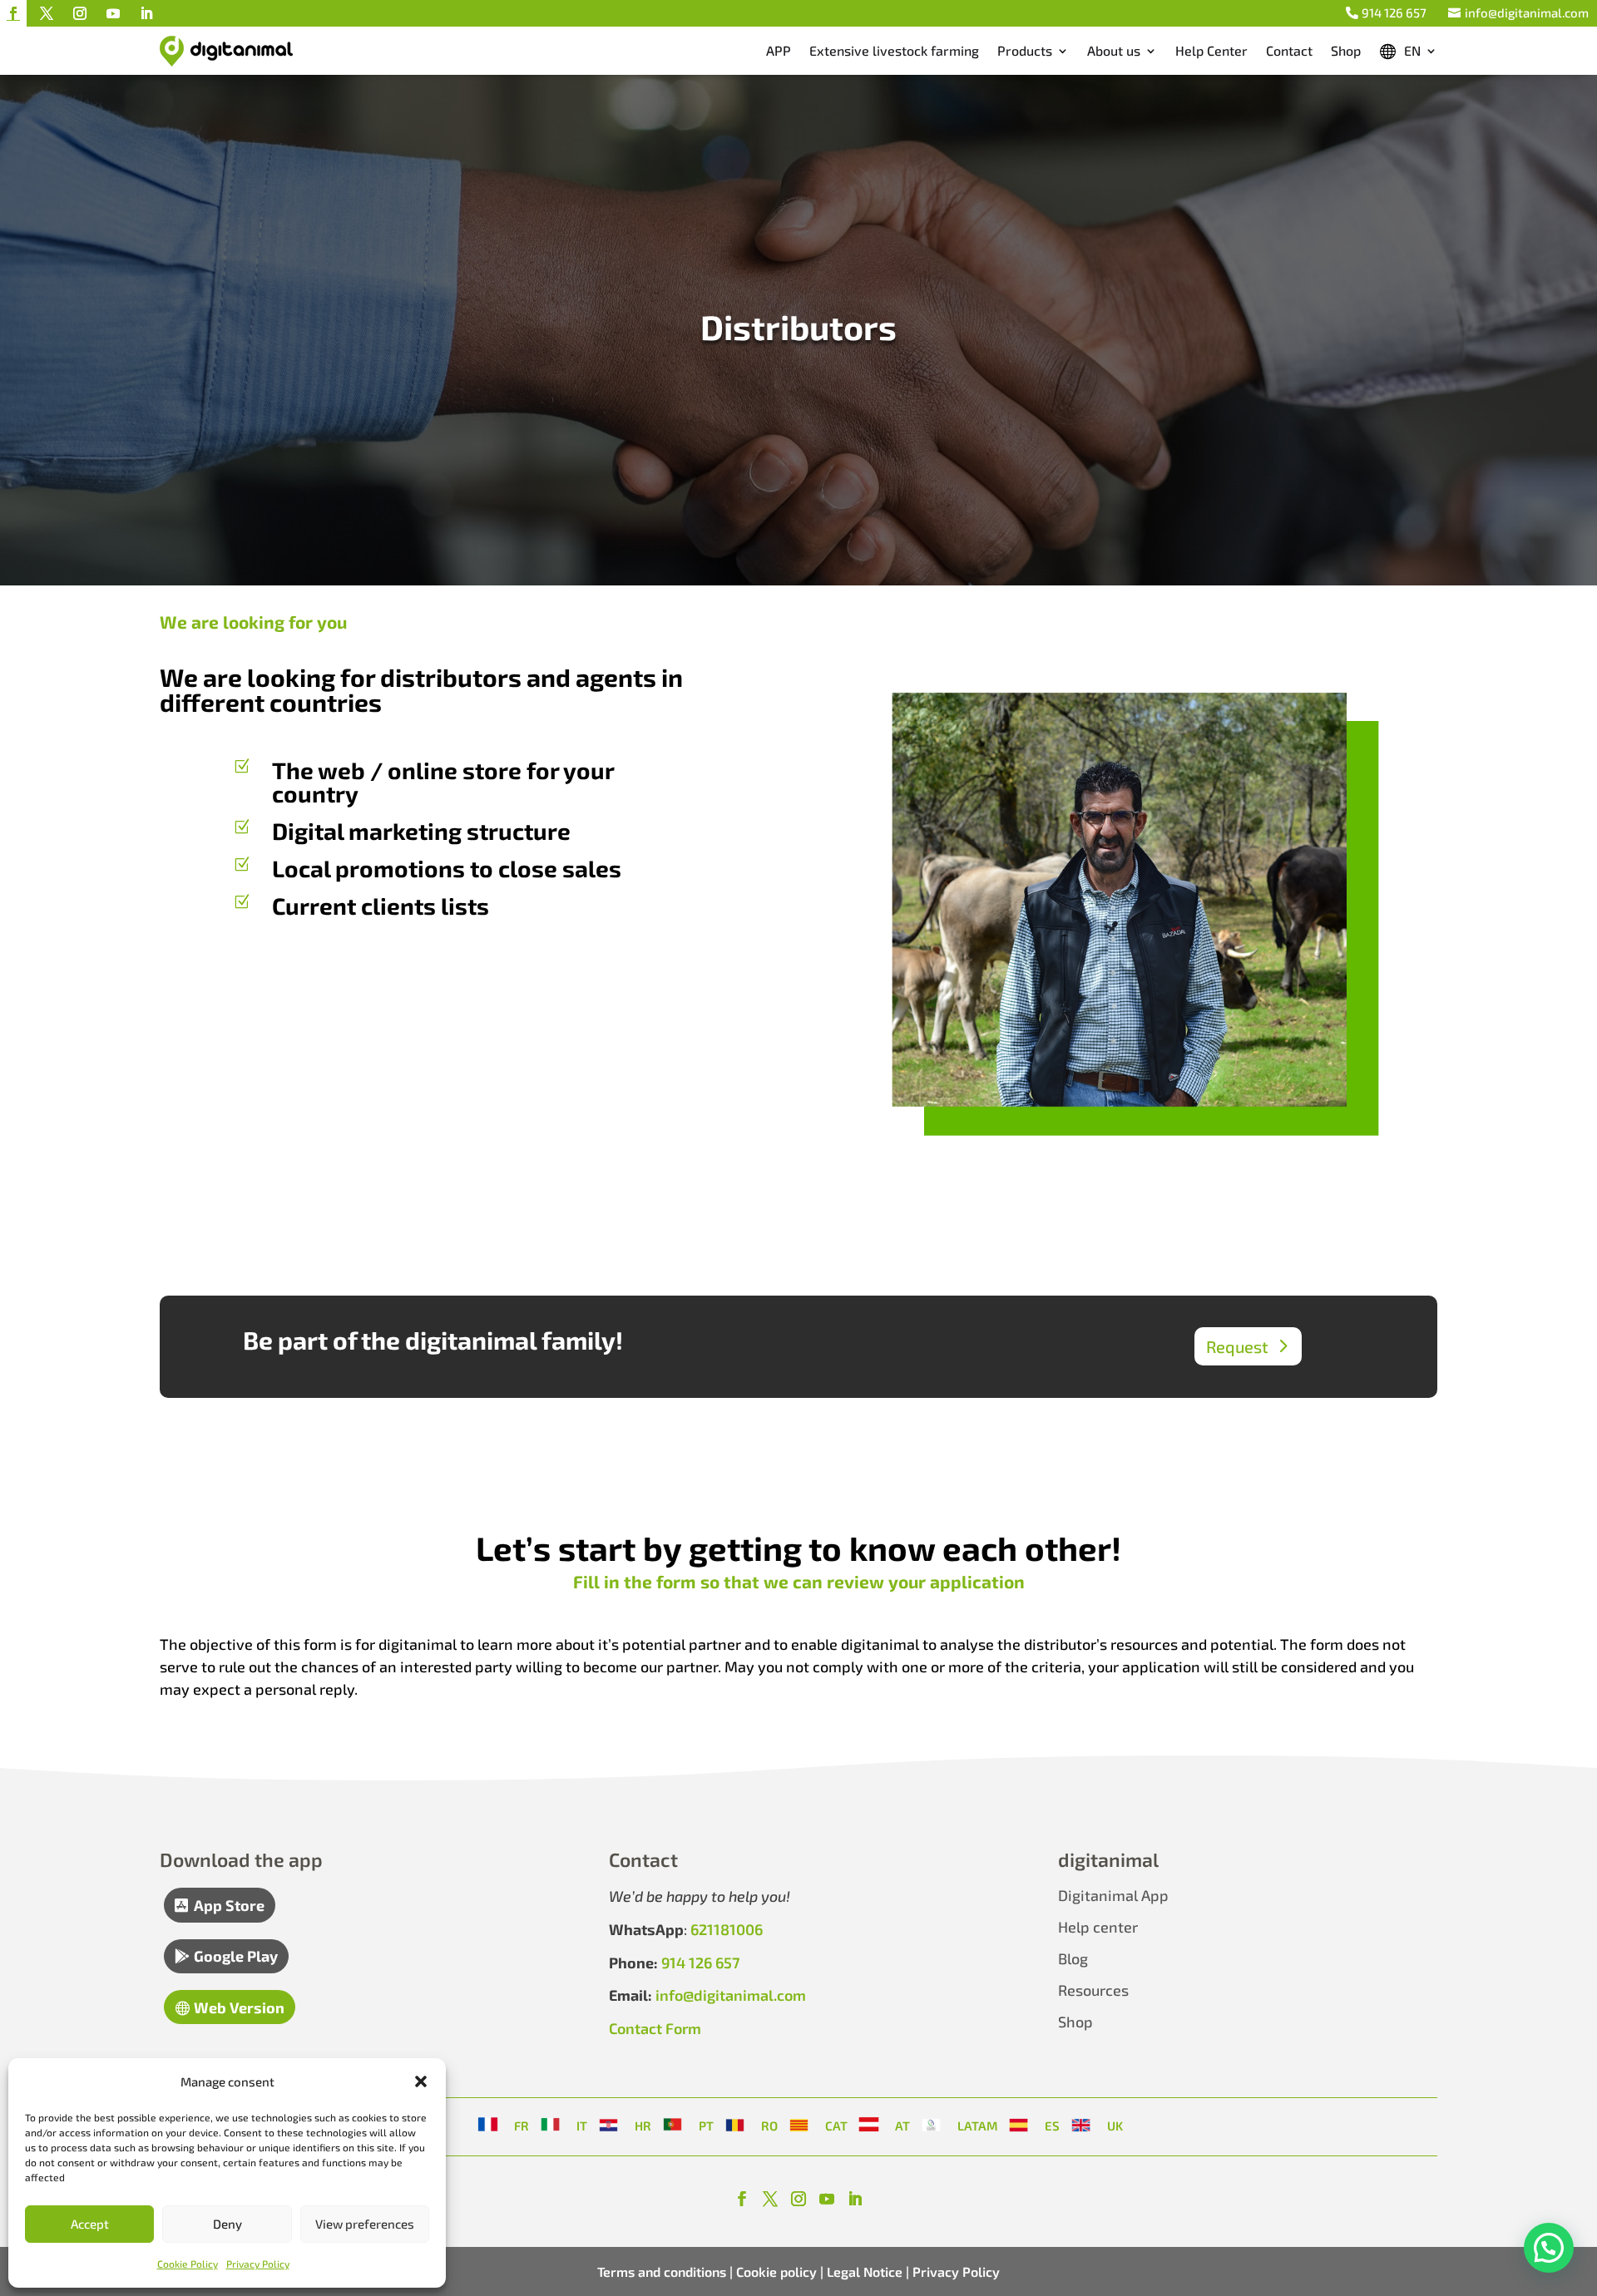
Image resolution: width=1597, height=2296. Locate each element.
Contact (1289, 50)
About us (1114, 50)
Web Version (239, 2007)
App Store (229, 1905)
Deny (227, 2224)
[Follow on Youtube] (113, 13)
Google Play (236, 1956)
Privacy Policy (258, 2264)
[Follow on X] (47, 13)
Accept (90, 2224)
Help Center (1211, 50)
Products (1025, 50)
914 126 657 (1394, 12)
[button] (421, 2081)
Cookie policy (775, 2271)
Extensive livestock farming (894, 50)
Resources (1093, 1990)
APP (779, 50)
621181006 (727, 1929)
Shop (1346, 50)
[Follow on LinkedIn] (146, 13)
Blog (1073, 1958)
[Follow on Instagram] (80, 13)
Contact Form (655, 2028)
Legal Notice (865, 2271)
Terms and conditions (662, 2271)
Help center (1098, 1927)
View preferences (365, 2224)
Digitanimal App (1113, 1895)
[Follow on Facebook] (13, 13)
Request (1237, 1346)
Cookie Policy (188, 2264)
